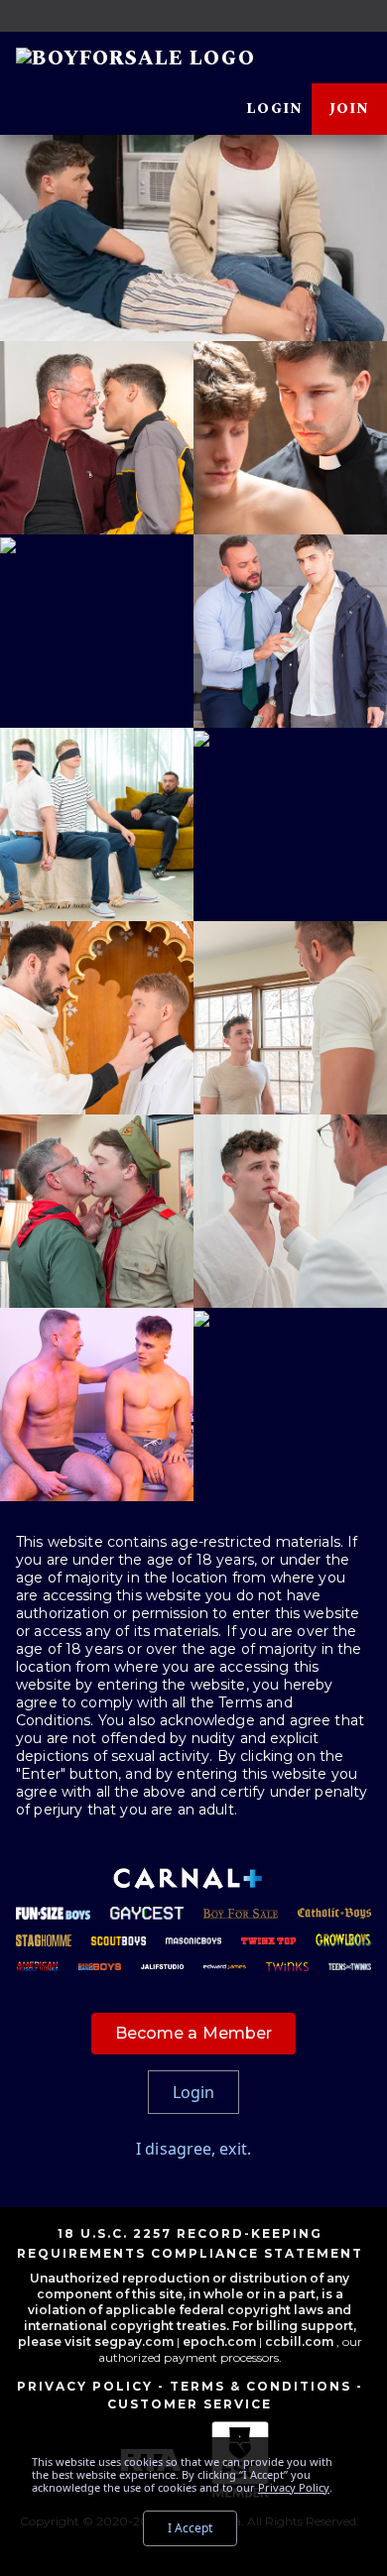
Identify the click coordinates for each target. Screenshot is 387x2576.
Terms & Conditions (260, 2386)
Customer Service (190, 2404)
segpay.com (135, 2342)
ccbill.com (299, 2342)
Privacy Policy (85, 2386)
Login (274, 109)
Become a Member (194, 2033)
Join (349, 109)
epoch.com (219, 2342)
